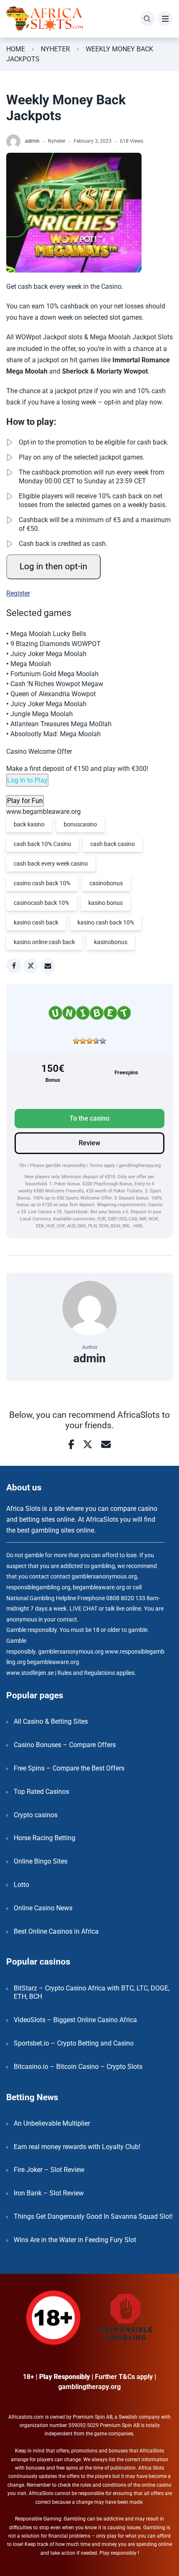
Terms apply (103, 1166)
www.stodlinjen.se (30, 1673)
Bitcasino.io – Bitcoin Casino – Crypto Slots (78, 2067)
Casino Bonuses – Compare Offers (65, 1745)
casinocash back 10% (41, 903)
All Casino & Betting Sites (51, 1721)
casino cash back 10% (42, 883)
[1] (76, 1041)
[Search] (147, 19)
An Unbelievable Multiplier (52, 2123)
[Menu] (165, 19)
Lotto (21, 1885)
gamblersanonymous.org (71, 1652)
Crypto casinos (36, 1815)
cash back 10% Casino (42, 844)
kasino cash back (36, 922)
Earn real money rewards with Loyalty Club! (77, 2147)
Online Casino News (43, 1908)
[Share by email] (48, 966)
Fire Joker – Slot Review (49, 2170)
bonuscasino (80, 824)
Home (16, 49)
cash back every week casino (51, 864)
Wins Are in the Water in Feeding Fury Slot (75, 2240)
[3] (89, 1041)
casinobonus (106, 883)
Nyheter (55, 49)
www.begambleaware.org (44, 812)
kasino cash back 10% (106, 922)
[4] (96, 1041)
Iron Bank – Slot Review (49, 2193)
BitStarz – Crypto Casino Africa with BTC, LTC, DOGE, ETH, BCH (92, 1993)
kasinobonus (111, 942)
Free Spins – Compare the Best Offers (69, 1768)
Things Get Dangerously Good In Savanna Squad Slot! (93, 2216)
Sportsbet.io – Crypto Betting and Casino (74, 2043)
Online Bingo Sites (41, 1861)
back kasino (29, 824)
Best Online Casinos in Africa (56, 1931)
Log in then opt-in (53, 566)
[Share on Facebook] (14, 966)
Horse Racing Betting (45, 1838)
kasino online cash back (44, 942)
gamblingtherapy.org (140, 1166)
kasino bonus (106, 903)
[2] (83, 1041)
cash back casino (113, 844)
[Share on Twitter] (31, 966)
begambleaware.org (53, 1662)
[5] (103, 1041)
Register (18, 593)
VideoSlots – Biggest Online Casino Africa (75, 2020)
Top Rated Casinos (41, 1792)
